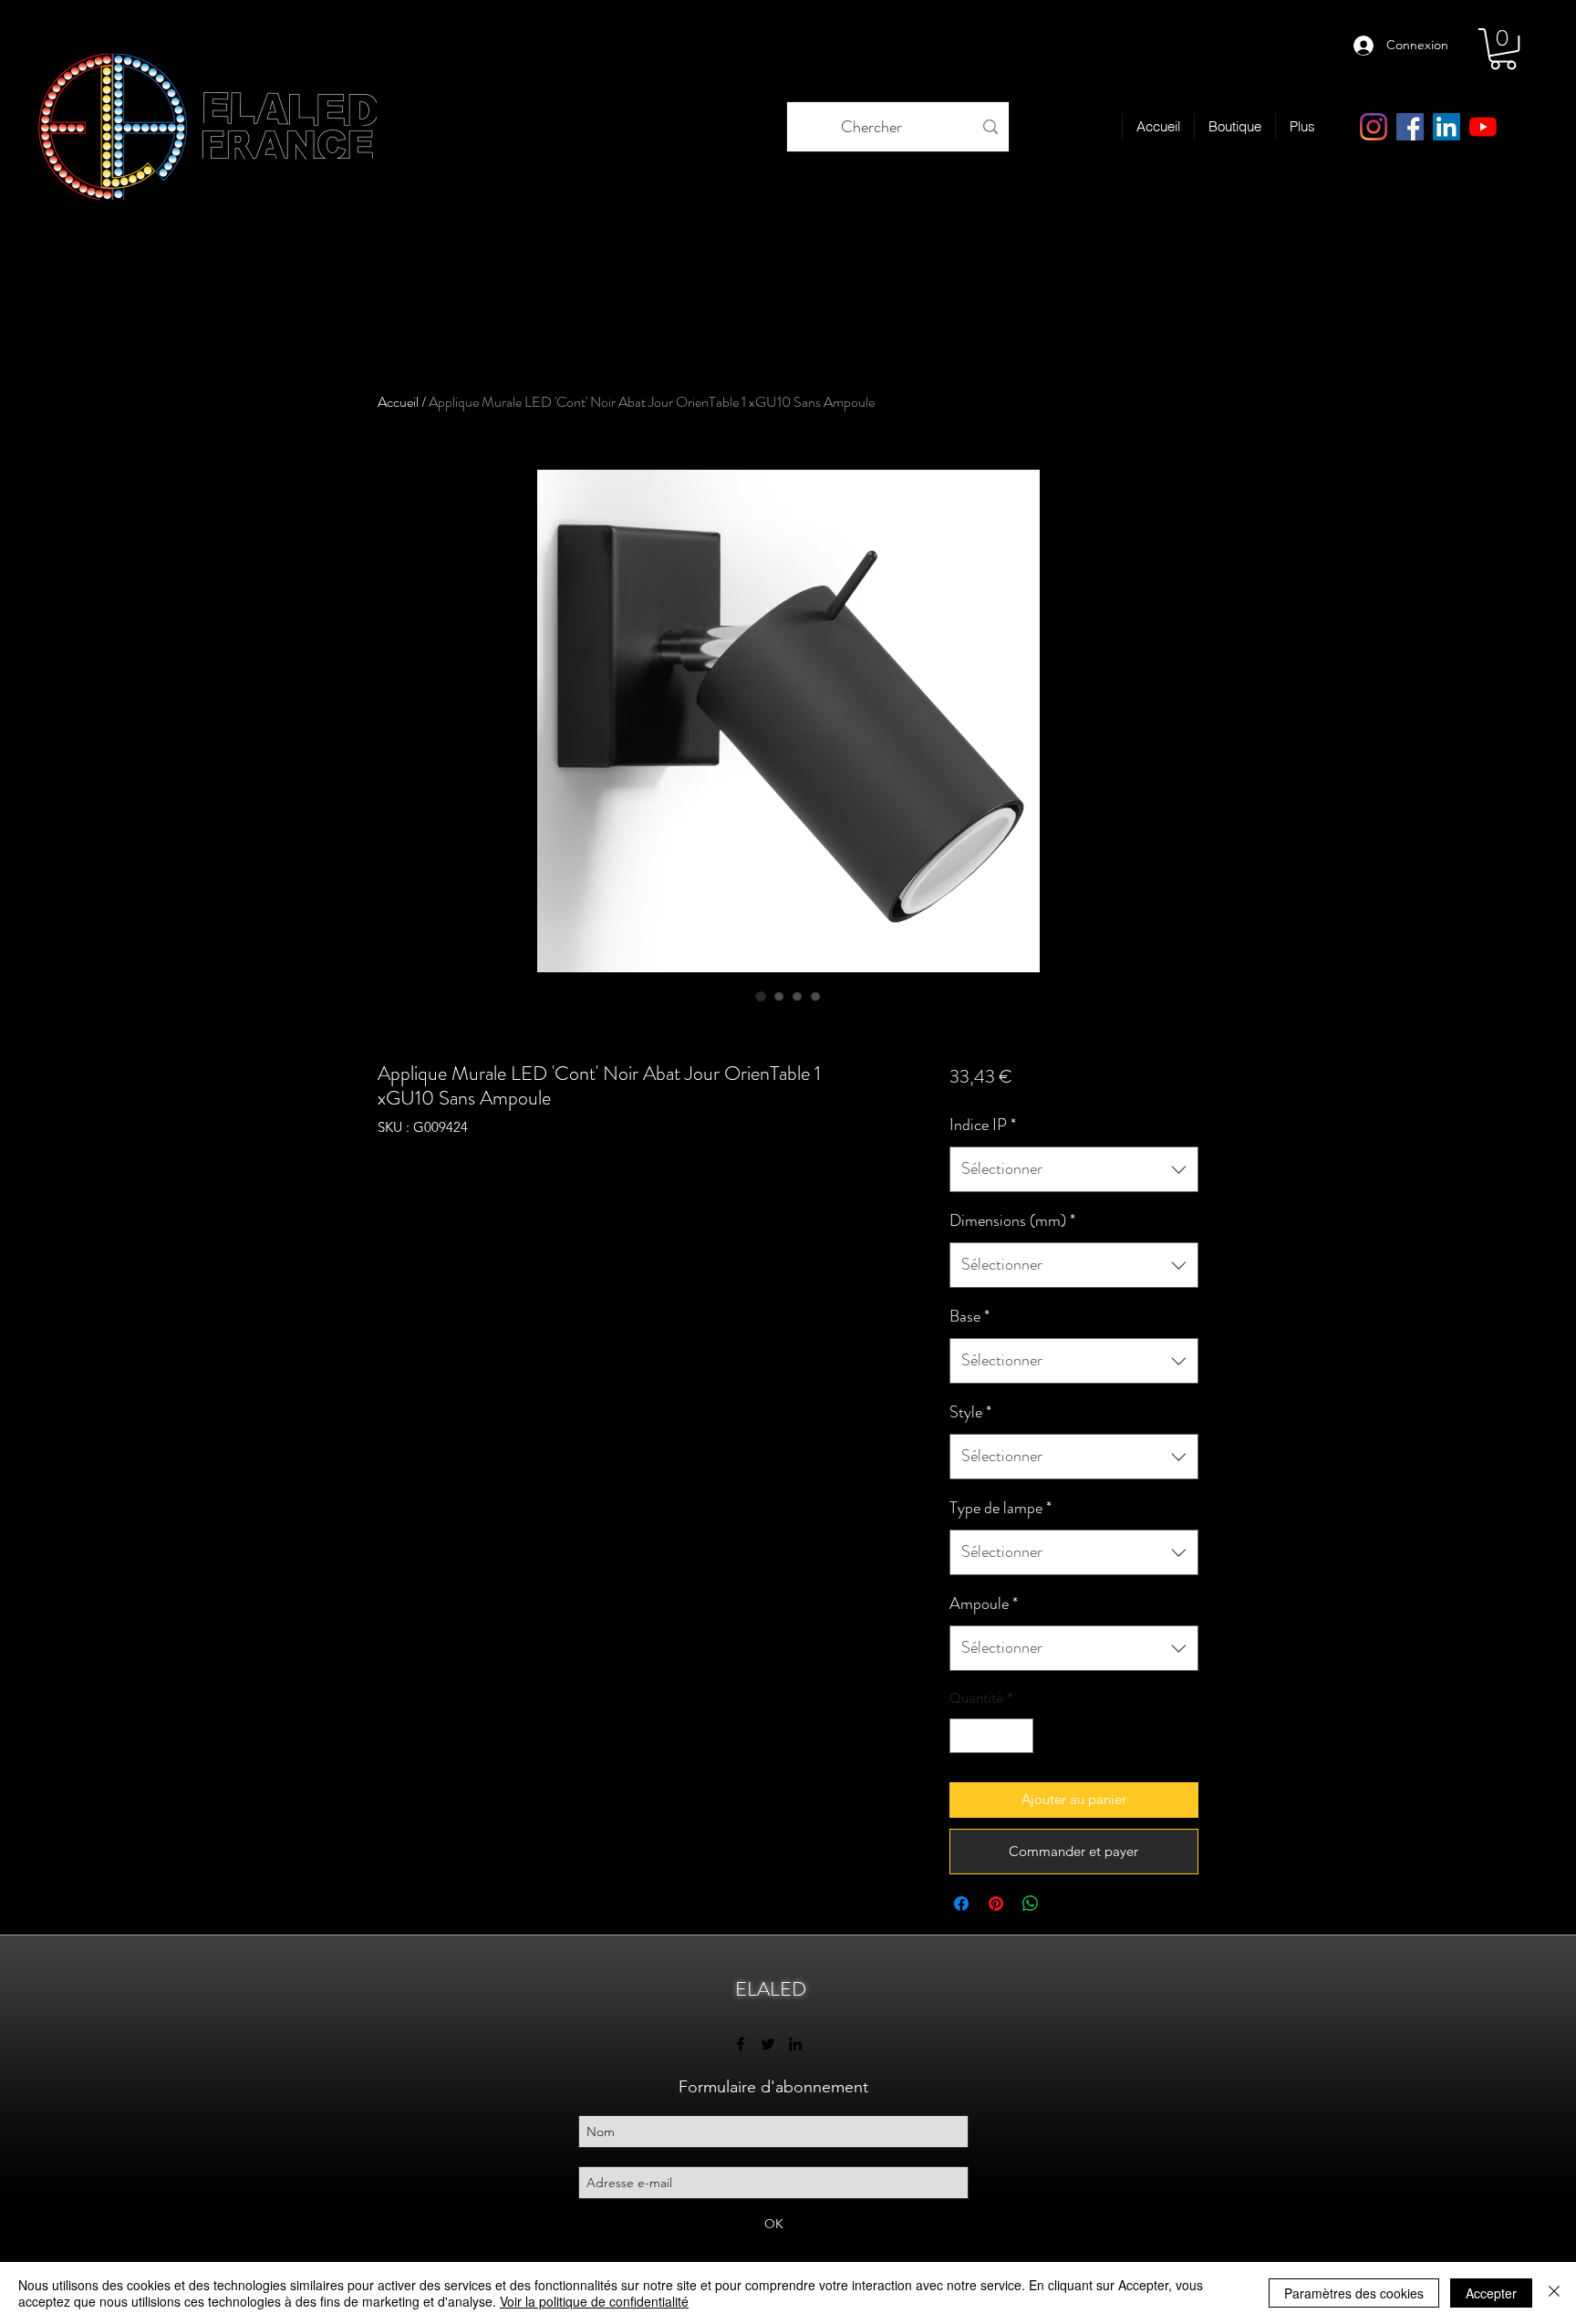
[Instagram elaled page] (1374, 127)
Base (969, 1316)
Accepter (1491, 2293)
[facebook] (1410, 127)
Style (970, 1412)
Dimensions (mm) (1012, 1220)
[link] (1503, 49)
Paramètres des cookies (1354, 2293)
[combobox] (1074, 1169)
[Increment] (1018, 1736)
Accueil (398, 402)
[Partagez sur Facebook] (961, 1904)
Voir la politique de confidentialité (594, 2301)
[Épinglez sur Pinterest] (996, 1904)
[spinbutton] (991, 1736)
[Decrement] (964, 1736)
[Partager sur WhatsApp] (1031, 1904)
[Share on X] (1065, 1904)
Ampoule (984, 1603)
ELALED (771, 1989)
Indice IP (983, 1125)
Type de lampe (1001, 1508)
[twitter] (768, 2044)
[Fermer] (1554, 2293)
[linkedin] (1446, 127)
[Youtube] (1483, 127)
